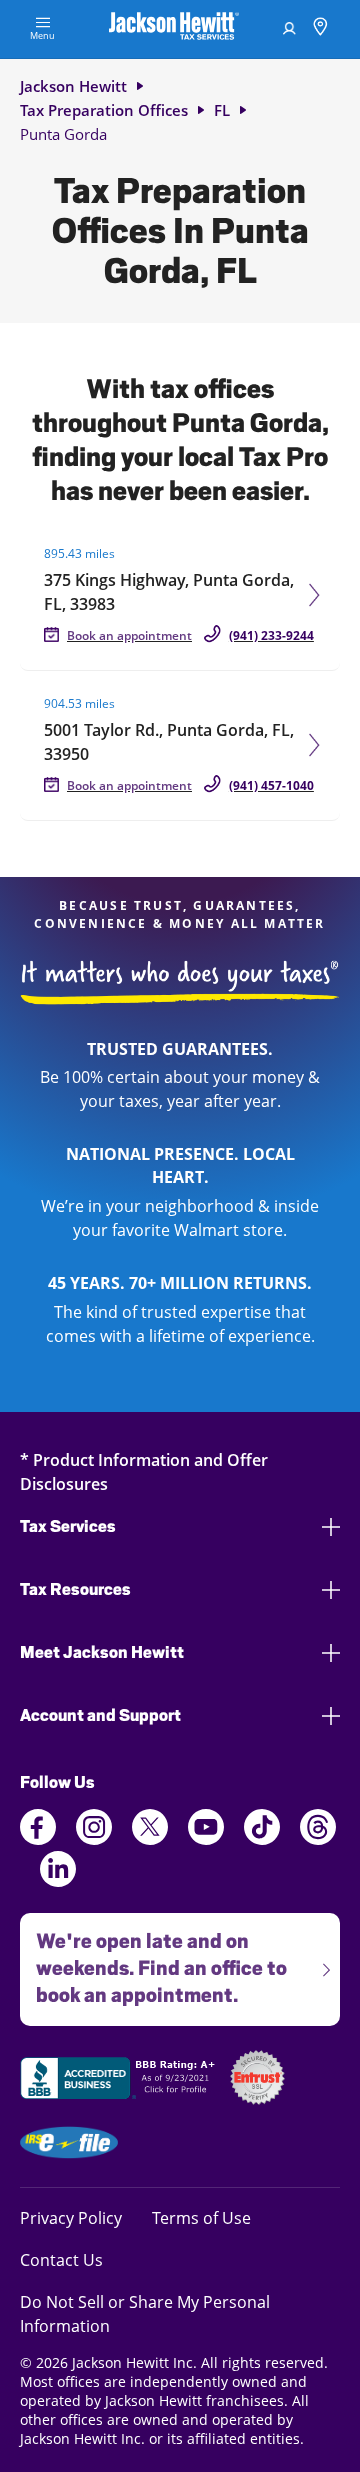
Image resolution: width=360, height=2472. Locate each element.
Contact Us (61, 2259)
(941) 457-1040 (271, 785)
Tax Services (68, 1526)
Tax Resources (75, 1589)
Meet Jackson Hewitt (102, 1652)
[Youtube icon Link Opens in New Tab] (206, 1839)
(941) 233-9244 (271, 635)
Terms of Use (201, 2217)
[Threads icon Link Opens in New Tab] (318, 1839)
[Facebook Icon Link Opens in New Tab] (38, 1839)
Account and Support (100, 1715)
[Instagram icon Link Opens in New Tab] (94, 1839)
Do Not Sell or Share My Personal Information (145, 2314)
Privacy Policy (71, 2217)
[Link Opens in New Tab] (120, 2081)
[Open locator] (320, 29)
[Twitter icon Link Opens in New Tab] (150, 1839)
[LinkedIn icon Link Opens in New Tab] (58, 1881)
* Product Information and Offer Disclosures (144, 1471)
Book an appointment (129, 635)
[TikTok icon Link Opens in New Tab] (262, 1839)
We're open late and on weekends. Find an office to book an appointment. (153, 1960)
